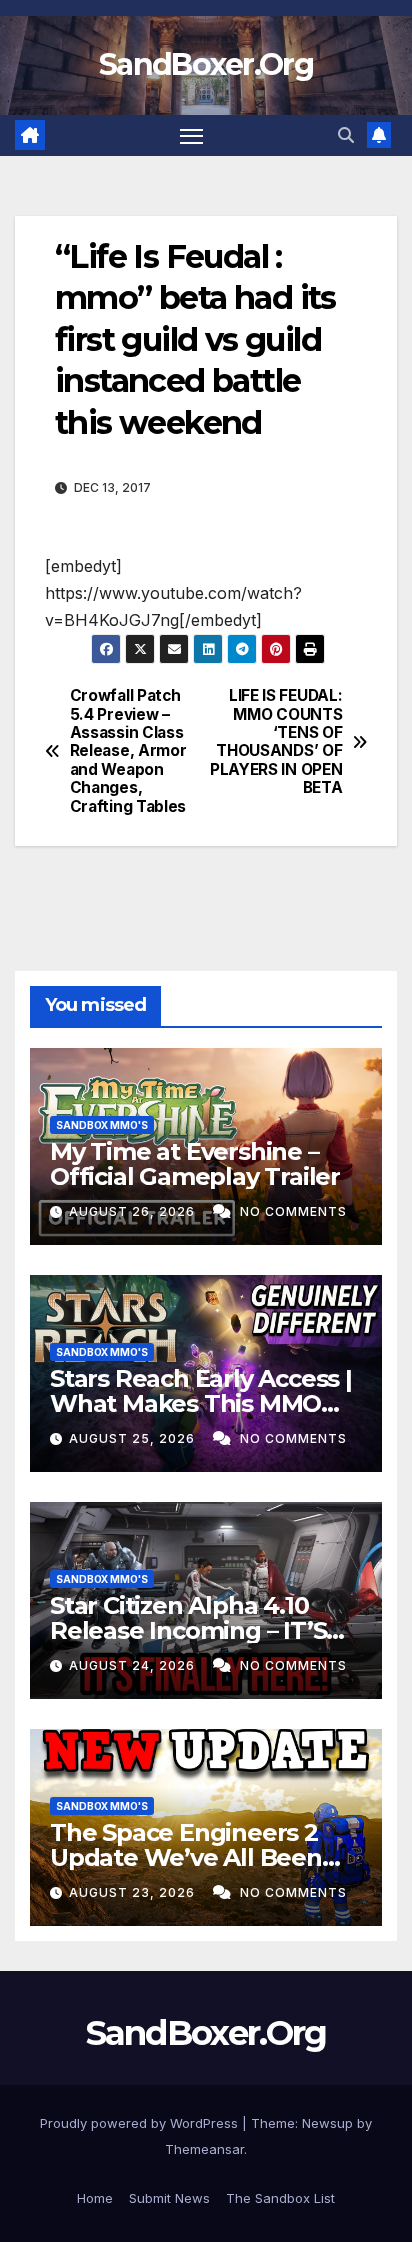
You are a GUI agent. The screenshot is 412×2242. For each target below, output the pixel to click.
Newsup (327, 2123)
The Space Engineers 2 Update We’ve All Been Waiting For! (186, 1857)
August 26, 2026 (134, 1211)
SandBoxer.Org (206, 64)
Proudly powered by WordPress (141, 2123)
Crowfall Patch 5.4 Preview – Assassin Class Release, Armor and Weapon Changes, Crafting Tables (128, 751)
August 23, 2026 (134, 1892)
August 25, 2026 (134, 1438)
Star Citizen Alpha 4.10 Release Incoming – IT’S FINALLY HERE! (188, 1630)
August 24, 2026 (134, 1665)
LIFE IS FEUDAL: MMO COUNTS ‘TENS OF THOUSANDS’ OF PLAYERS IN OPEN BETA (276, 742)
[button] (346, 135)
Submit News (169, 2198)
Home (95, 2198)
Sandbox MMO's (102, 1125)
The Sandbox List (280, 2198)
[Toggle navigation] (192, 136)
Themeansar (204, 2149)
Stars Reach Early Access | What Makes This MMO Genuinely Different (201, 1403)
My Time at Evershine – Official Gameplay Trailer (195, 1164)
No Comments (293, 1211)
